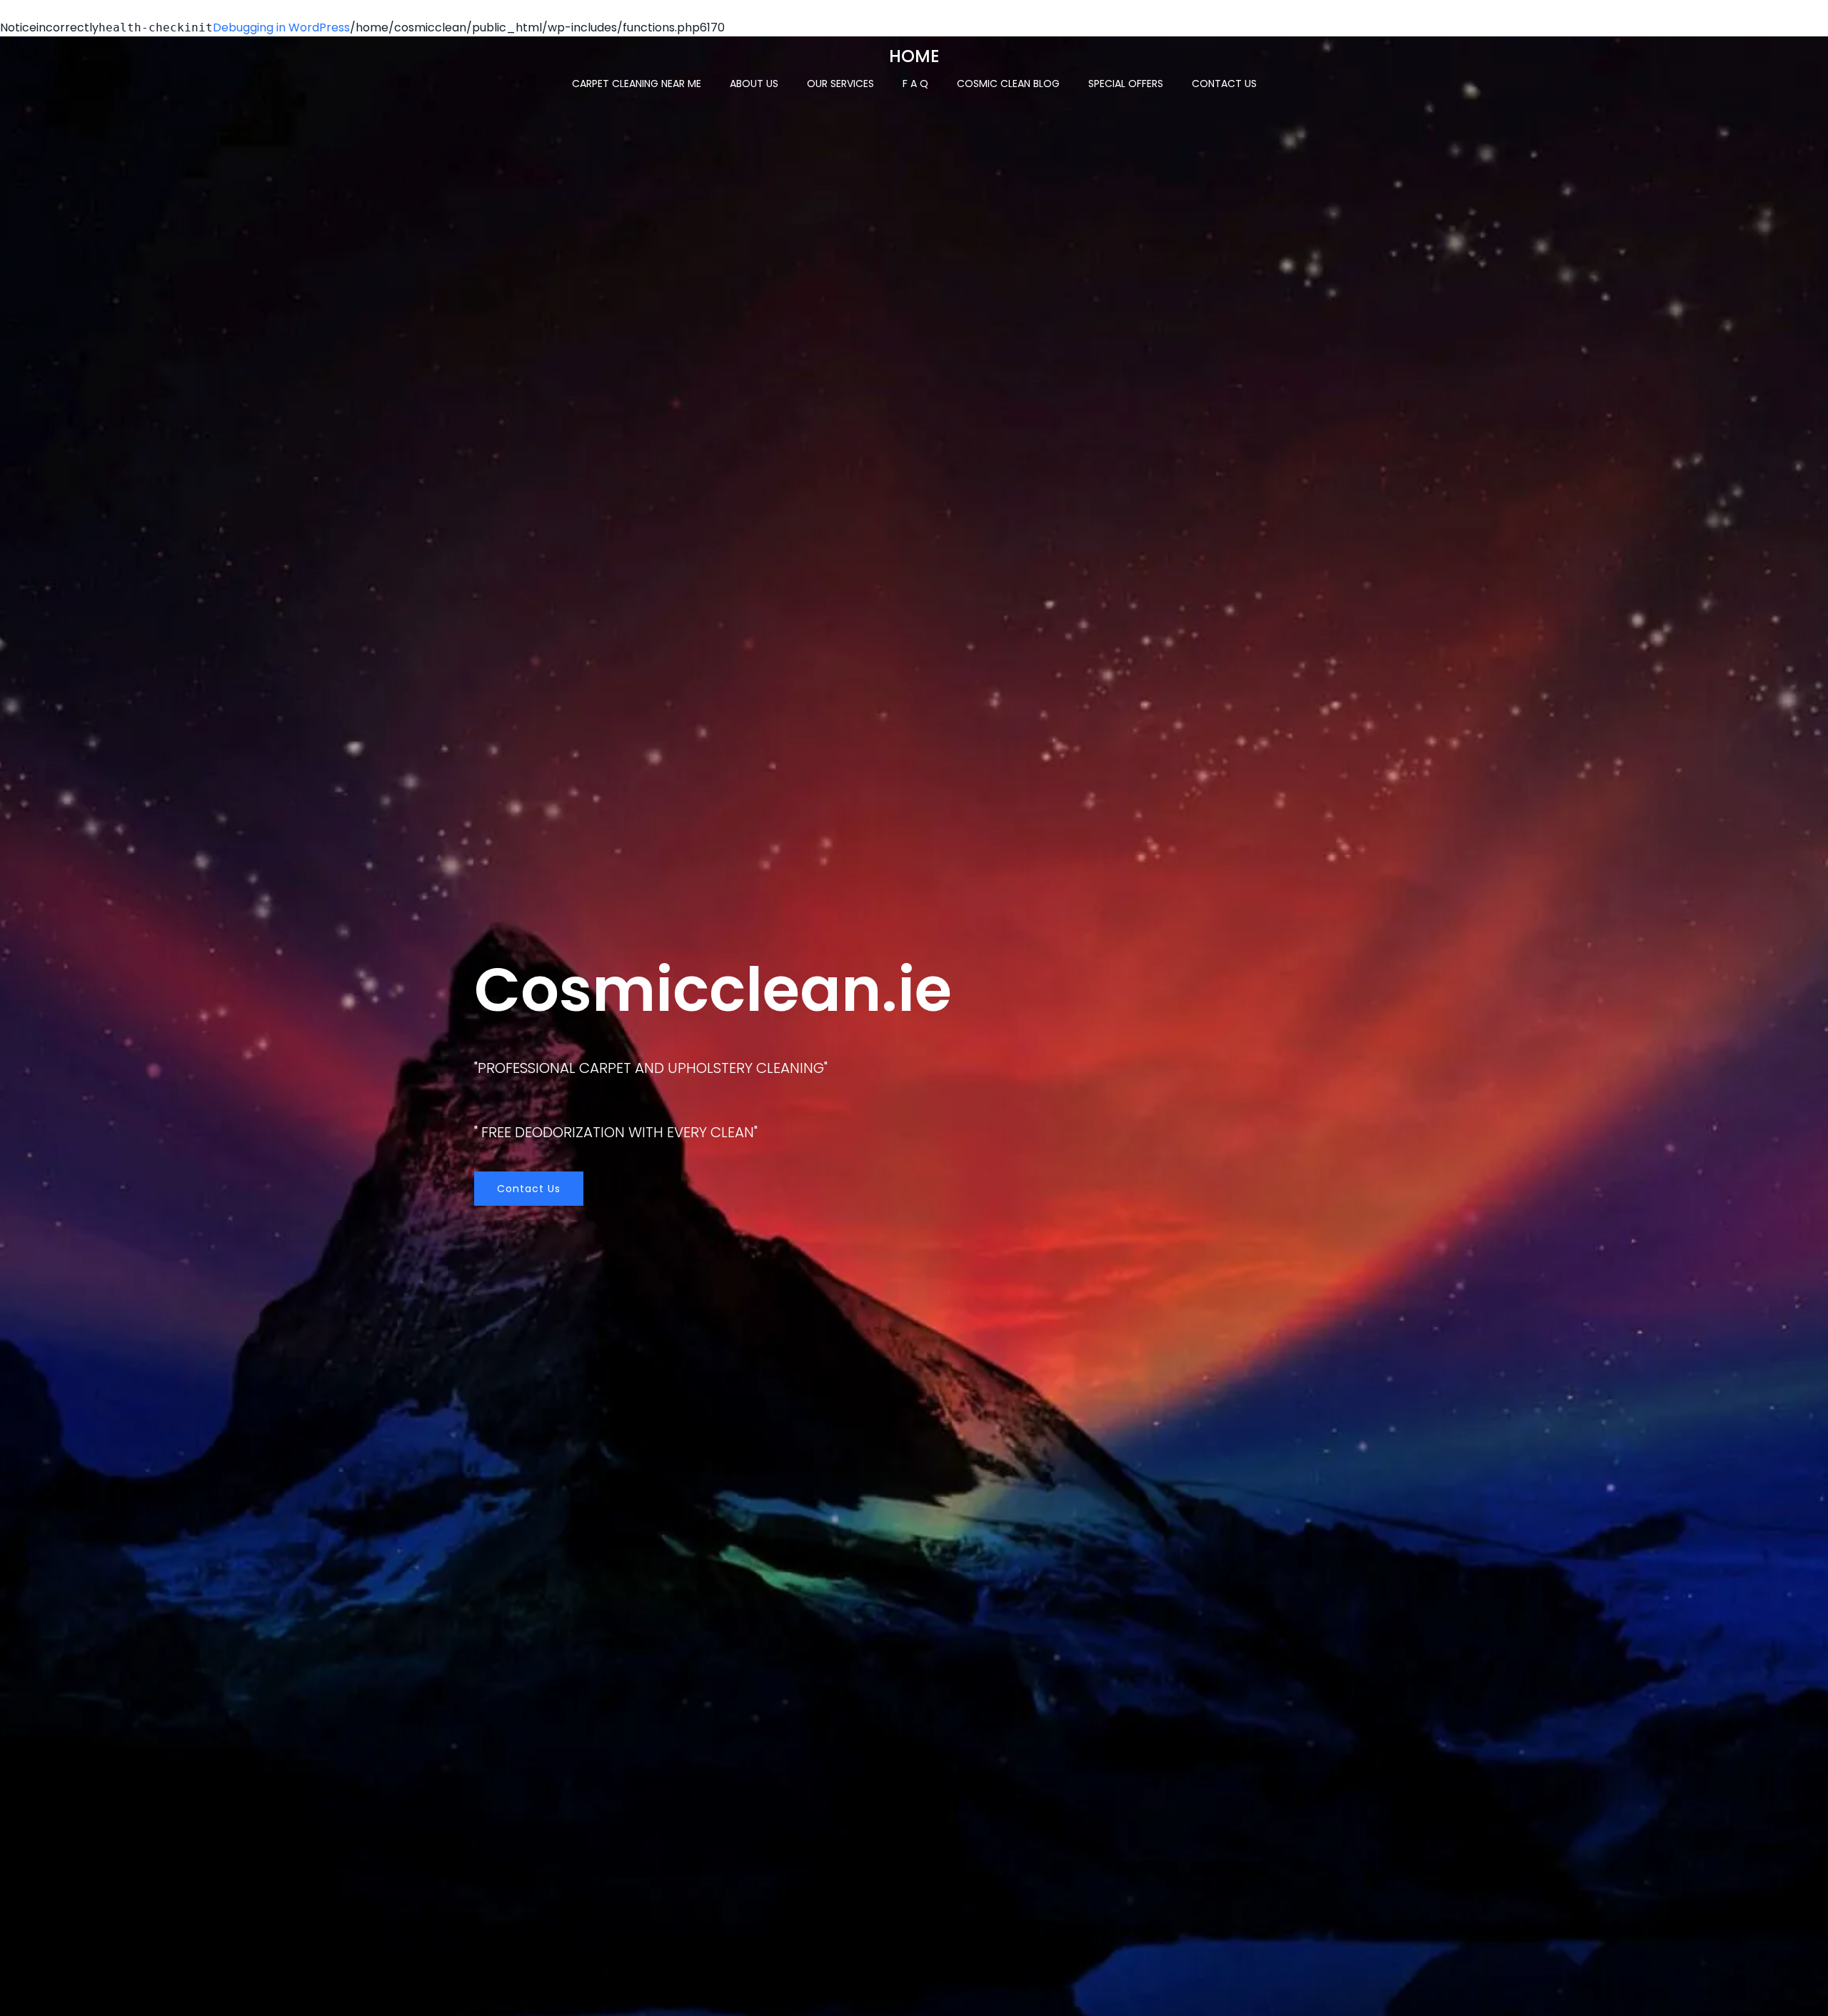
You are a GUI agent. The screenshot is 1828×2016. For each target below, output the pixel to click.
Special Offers (1126, 84)
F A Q (915, 84)
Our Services (840, 84)
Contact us (1224, 84)
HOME (914, 56)
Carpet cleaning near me (637, 84)
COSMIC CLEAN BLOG (1008, 84)
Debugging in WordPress (281, 27)
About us (754, 84)
